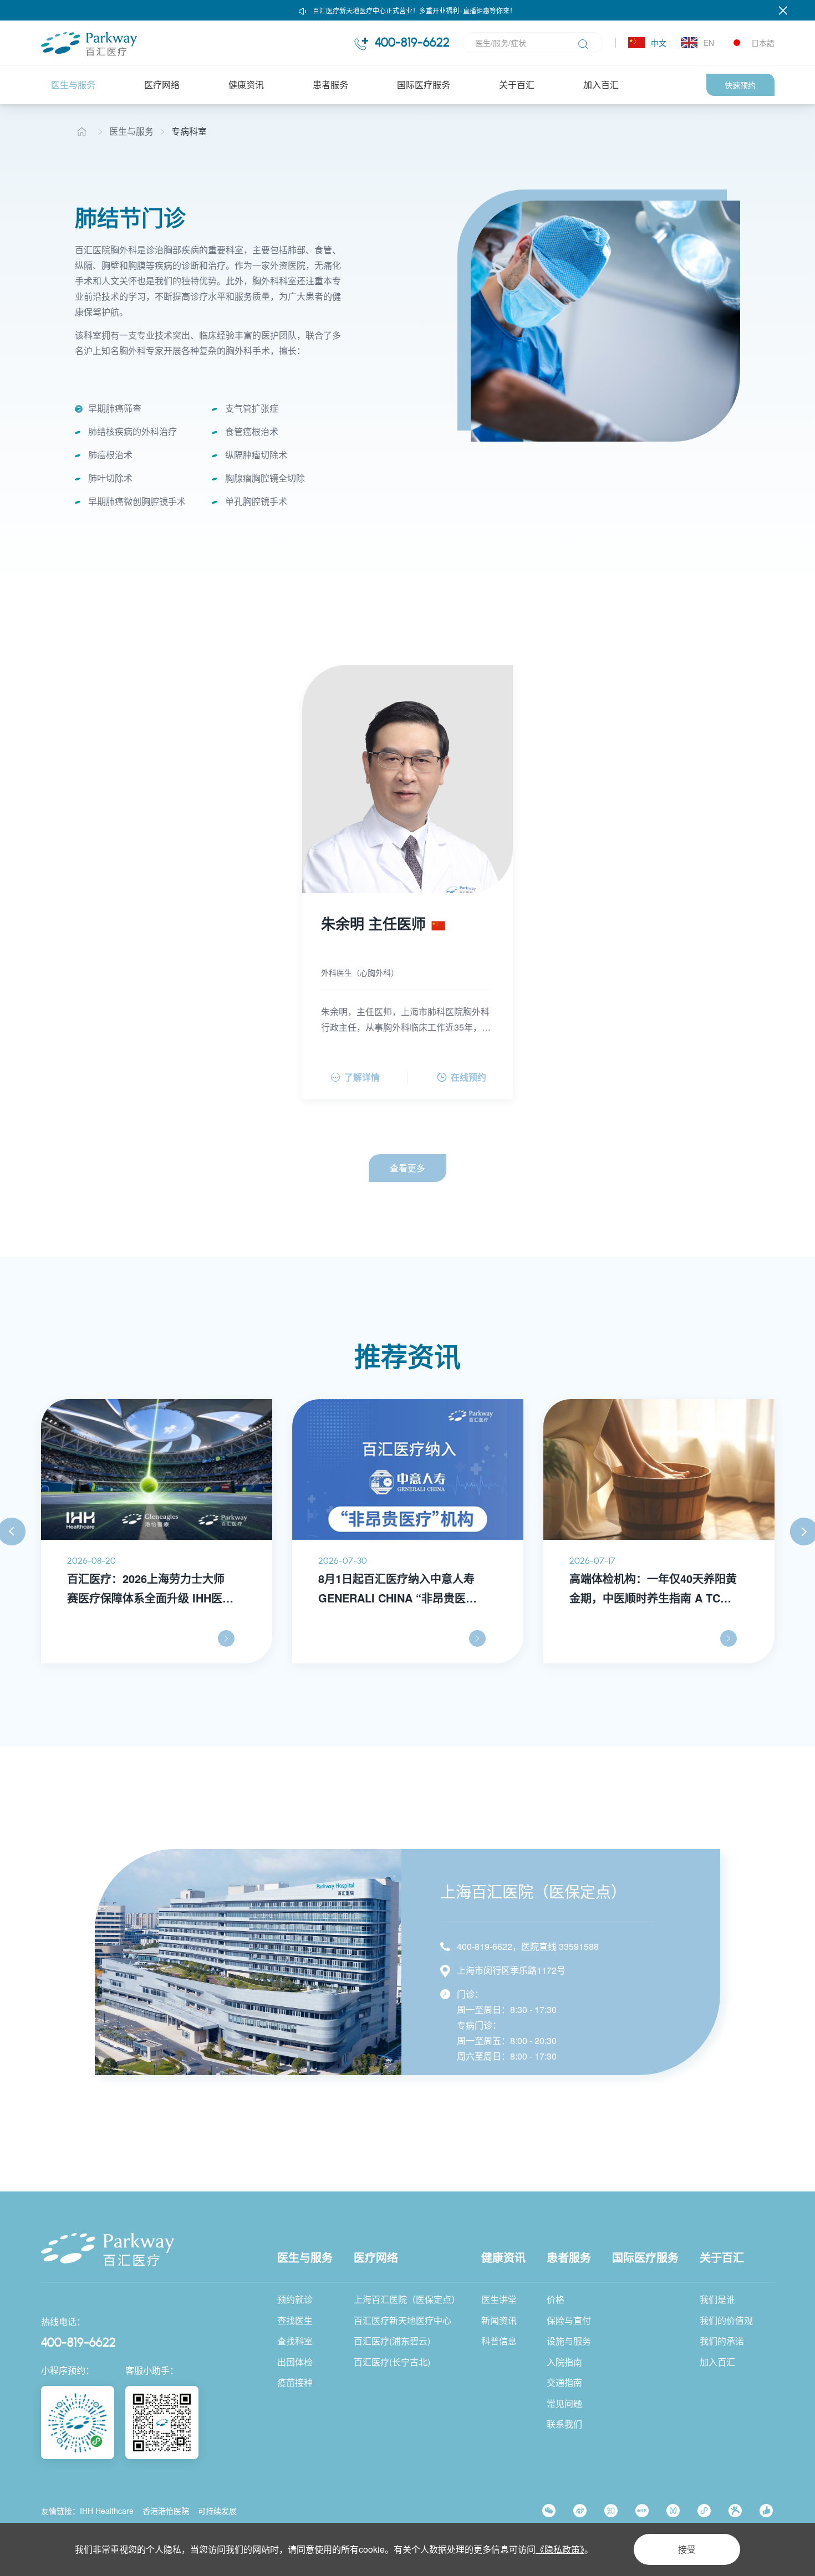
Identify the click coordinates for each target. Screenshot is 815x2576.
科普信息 (499, 2341)
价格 (556, 2299)
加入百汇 (601, 84)
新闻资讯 (499, 2320)
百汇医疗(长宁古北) (392, 2362)
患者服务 (330, 84)
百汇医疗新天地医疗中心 (403, 2320)
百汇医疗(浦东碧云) (392, 2341)
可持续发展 (217, 2511)
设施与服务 (569, 2341)
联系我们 (564, 2424)
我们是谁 (717, 2299)
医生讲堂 (499, 2299)
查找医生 (295, 2320)
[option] (605, 321)
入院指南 (564, 2362)
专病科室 (189, 131)
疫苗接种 (295, 2382)
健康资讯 (246, 84)
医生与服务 (73, 84)
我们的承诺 (722, 2341)
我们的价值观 (726, 2320)
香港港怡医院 (166, 2511)
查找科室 (295, 2341)
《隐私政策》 (560, 2549)
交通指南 (564, 2382)
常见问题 (564, 2403)
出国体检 (295, 2362)
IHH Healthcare (107, 2511)
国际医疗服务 (424, 84)
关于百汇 (517, 84)
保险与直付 (569, 2320)
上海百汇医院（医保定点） (407, 2299)
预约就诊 (295, 2299)
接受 (687, 2549)
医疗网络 (162, 84)
